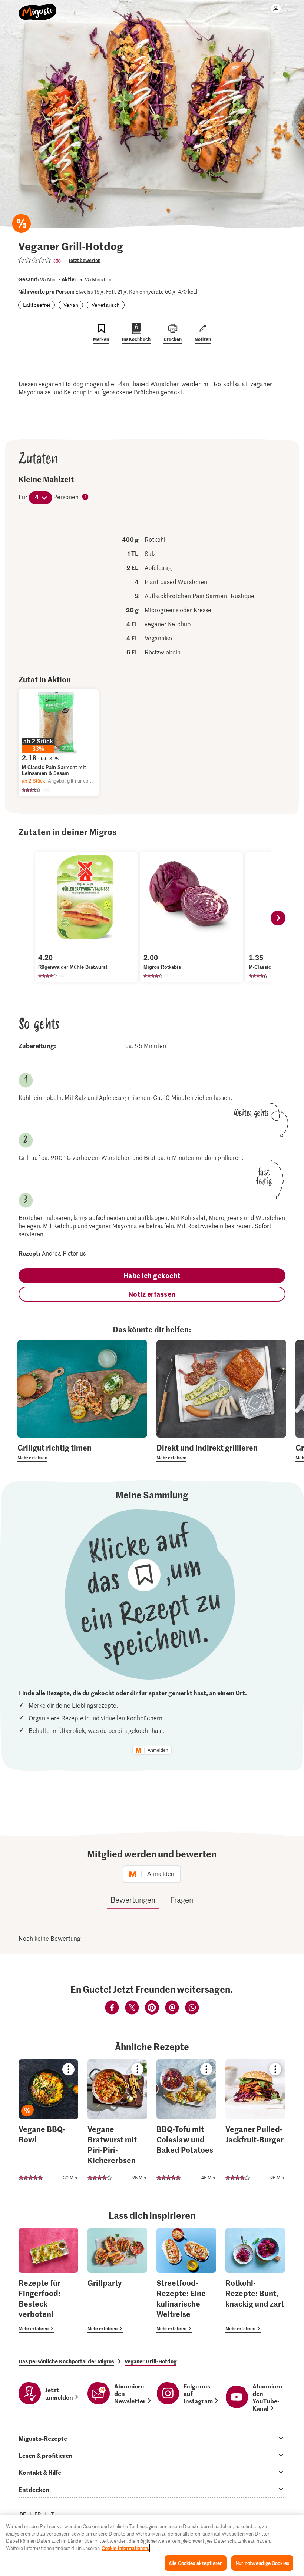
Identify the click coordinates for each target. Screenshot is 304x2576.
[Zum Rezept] (48, 2122)
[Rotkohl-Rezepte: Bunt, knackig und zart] (255, 2280)
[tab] (152, 2438)
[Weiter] (278, 918)
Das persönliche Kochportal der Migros (66, 2361)
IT (52, 2514)
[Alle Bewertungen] (35, 260)
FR (38, 2514)
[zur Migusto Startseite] (38, 8)
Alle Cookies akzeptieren (196, 2563)
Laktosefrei (37, 305)
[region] (152, 2546)
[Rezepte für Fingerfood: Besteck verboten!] (48, 2280)
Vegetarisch (106, 305)
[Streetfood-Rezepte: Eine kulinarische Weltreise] (186, 2280)
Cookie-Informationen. (125, 2548)
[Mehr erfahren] (82, 1452)
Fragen (182, 1900)
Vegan (71, 305)
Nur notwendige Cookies (262, 2563)
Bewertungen (133, 1900)
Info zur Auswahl (86, 497)
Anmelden (158, 1750)
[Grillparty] (117, 2280)
